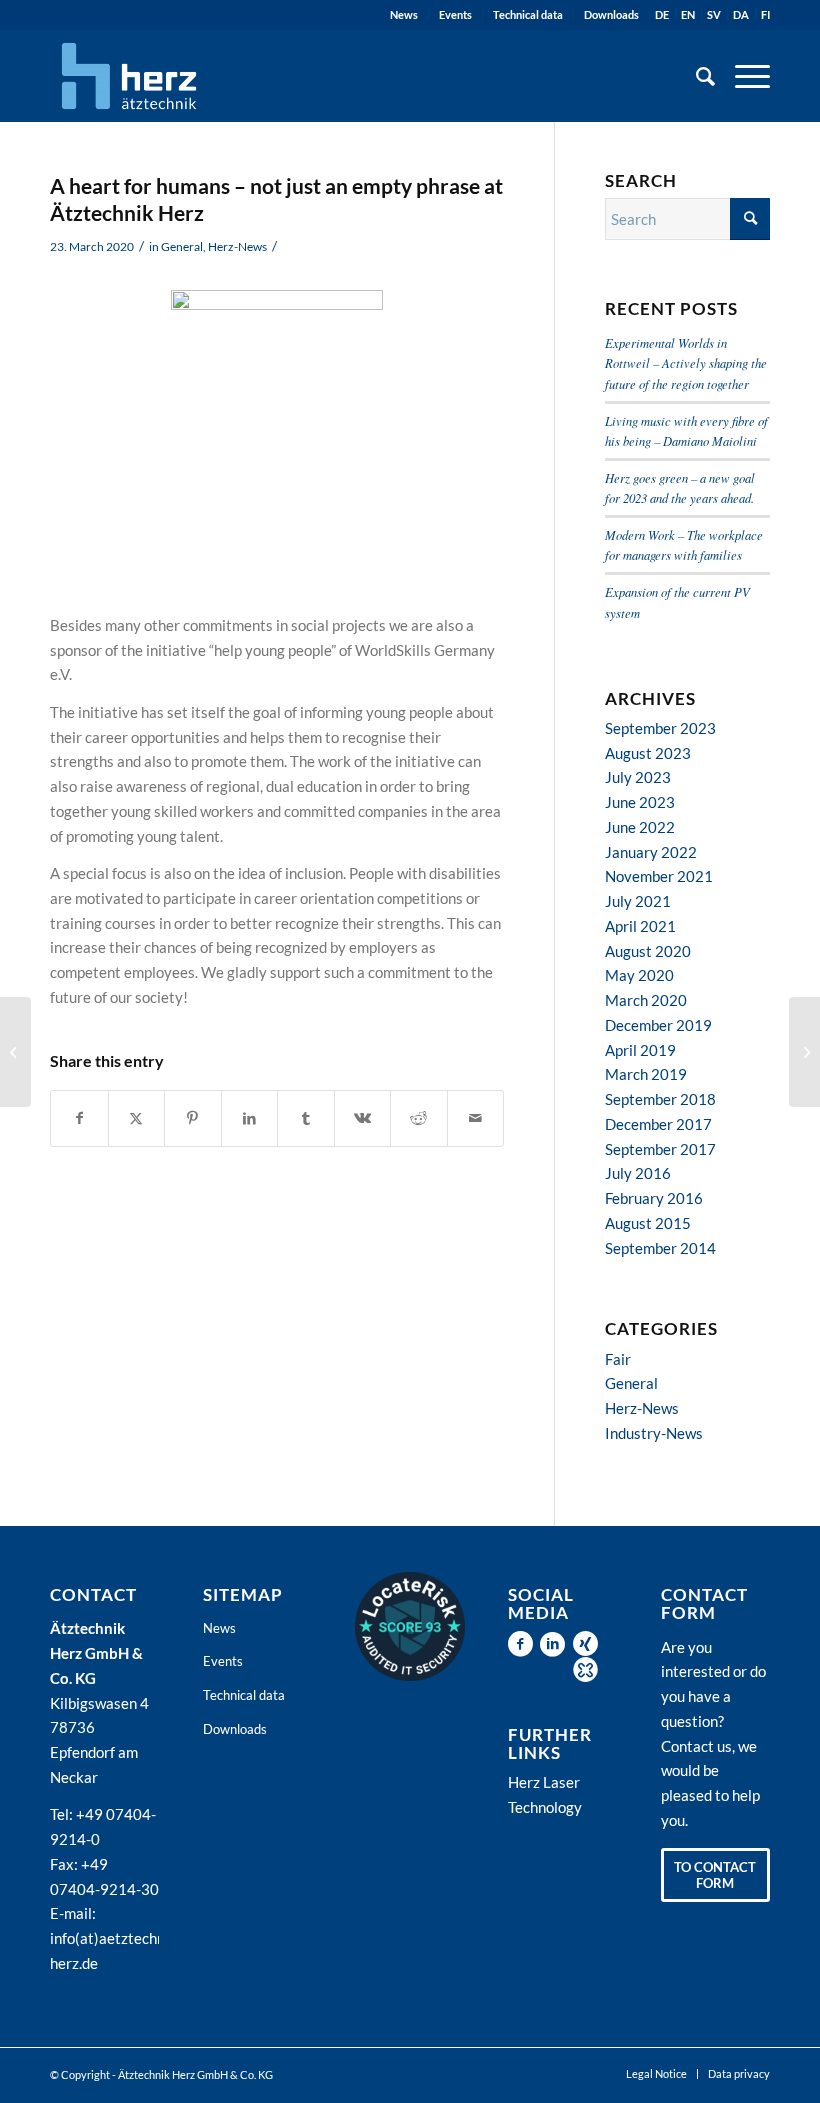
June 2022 (640, 827)
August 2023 (648, 753)
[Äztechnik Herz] (129, 76)
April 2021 (640, 926)
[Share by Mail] (476, 1118)
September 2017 (660, 1149)
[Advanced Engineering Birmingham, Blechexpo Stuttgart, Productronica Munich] (15, 1052)
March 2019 (646, 1074)
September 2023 (660, 728)
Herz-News (237, 246)
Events (455, 14)
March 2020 (646, 1000)
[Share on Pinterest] (193, 1118)
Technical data (528, 14)
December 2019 (658, 1025)
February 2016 (654, 1198)
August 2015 (648, 1223)
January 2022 (651, 852)
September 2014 (660, 1248)
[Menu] (742, 76)
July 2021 (638, 901)
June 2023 (640, 802)
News (404, 14)
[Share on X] (137, 1118)
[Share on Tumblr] (306, 1118)
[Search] (695, 76)
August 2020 (648, 951)
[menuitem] (404, 15)
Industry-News (654, 1433)
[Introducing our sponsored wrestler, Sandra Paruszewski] (804, 1052)
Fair (618, 1359)
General (182, 246)
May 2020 (639, 975)
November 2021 (659, 876)
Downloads (611, 14)
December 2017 (658, 1124)
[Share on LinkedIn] (250, 1118)
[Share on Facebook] (79, 1118)
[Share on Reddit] (419, 1118)
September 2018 (660, 1099)
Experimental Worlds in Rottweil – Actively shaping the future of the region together (686, 362)
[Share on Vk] (363, 1118)
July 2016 (638, 1173)
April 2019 (640, 1050)
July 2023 (638, 777)
